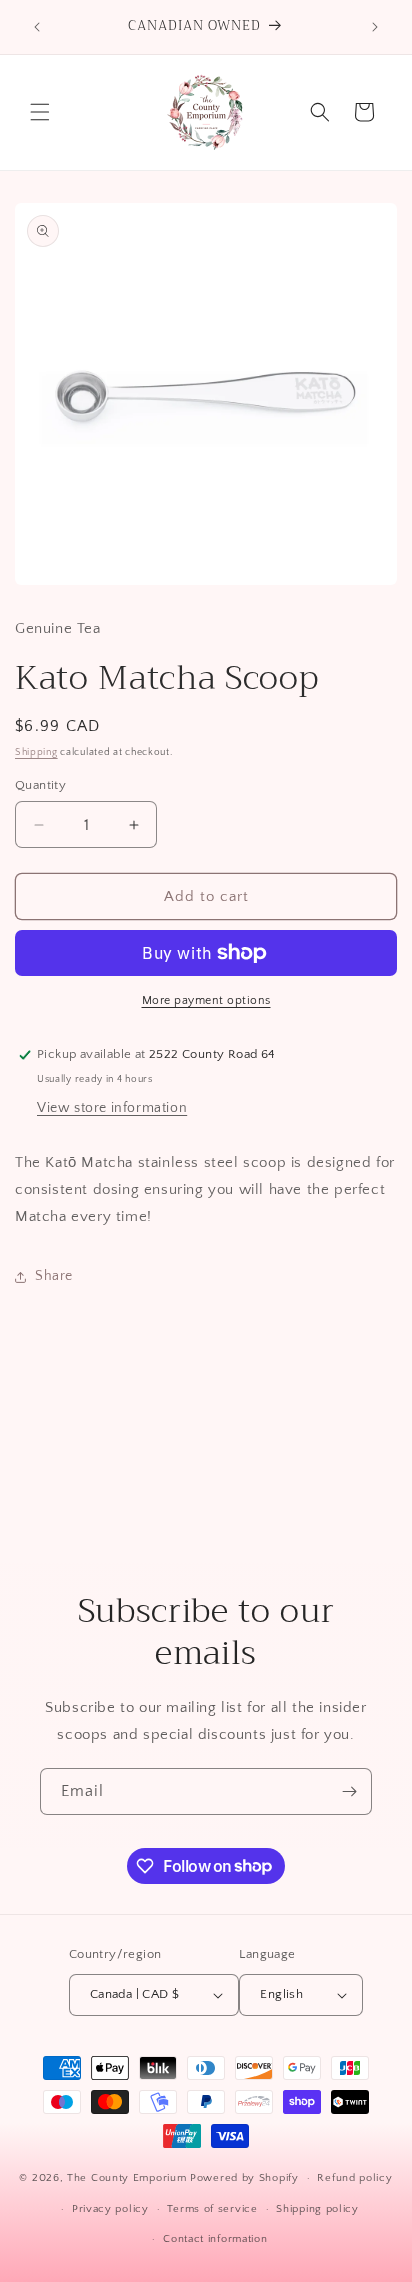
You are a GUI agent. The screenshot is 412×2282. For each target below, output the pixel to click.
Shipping (36, 752)
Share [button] (54, 1276)
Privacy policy (110, 2209)
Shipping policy (317, 2209)
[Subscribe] (349, 1791)
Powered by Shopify (244, 2178)
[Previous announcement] (37, 27)
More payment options (206, 1000)
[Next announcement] (375, 27)
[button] (40, 112)
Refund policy (354, 2178)
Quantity (40, 785)
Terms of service (212, 2209)
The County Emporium (128, 2178)
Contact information (215, 2239)
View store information (112, 1108)
